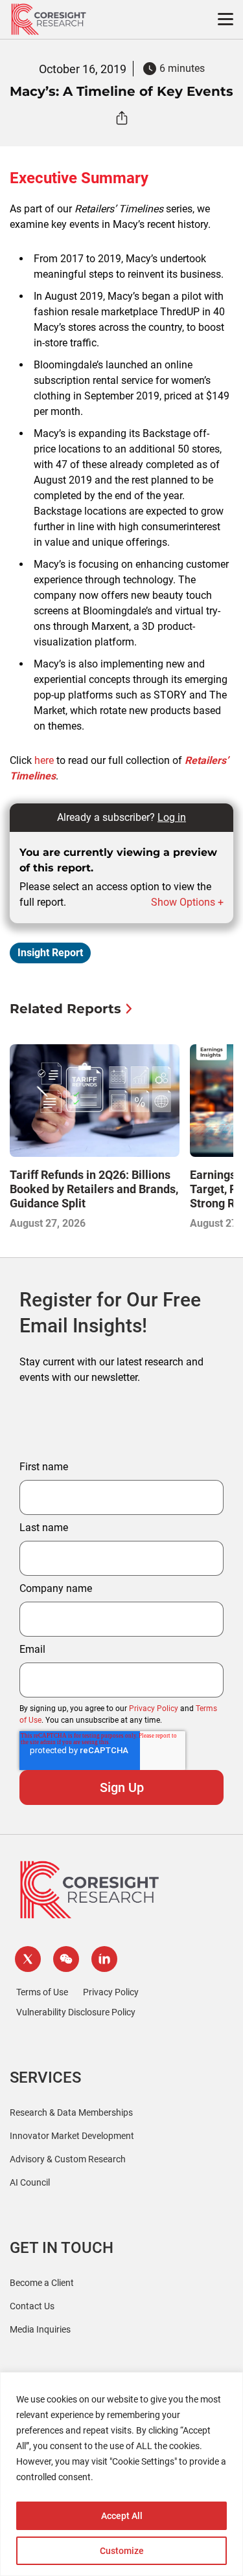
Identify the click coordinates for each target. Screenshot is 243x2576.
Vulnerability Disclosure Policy (76, 2012)
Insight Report (50, 953)
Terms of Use (42, 1992)
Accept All (122, 2516)
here (44, 760)
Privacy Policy (154, 1708)
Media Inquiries (40, 2329)
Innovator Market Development (72, 2136)
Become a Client (42, 2283)
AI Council (30, 2182)
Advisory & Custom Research (68, 2159)
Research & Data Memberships (71, 2112)
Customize (122, 2551)
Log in (172, 817)
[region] (121, 2474)
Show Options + (187, 902)
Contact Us (32, 2306)
